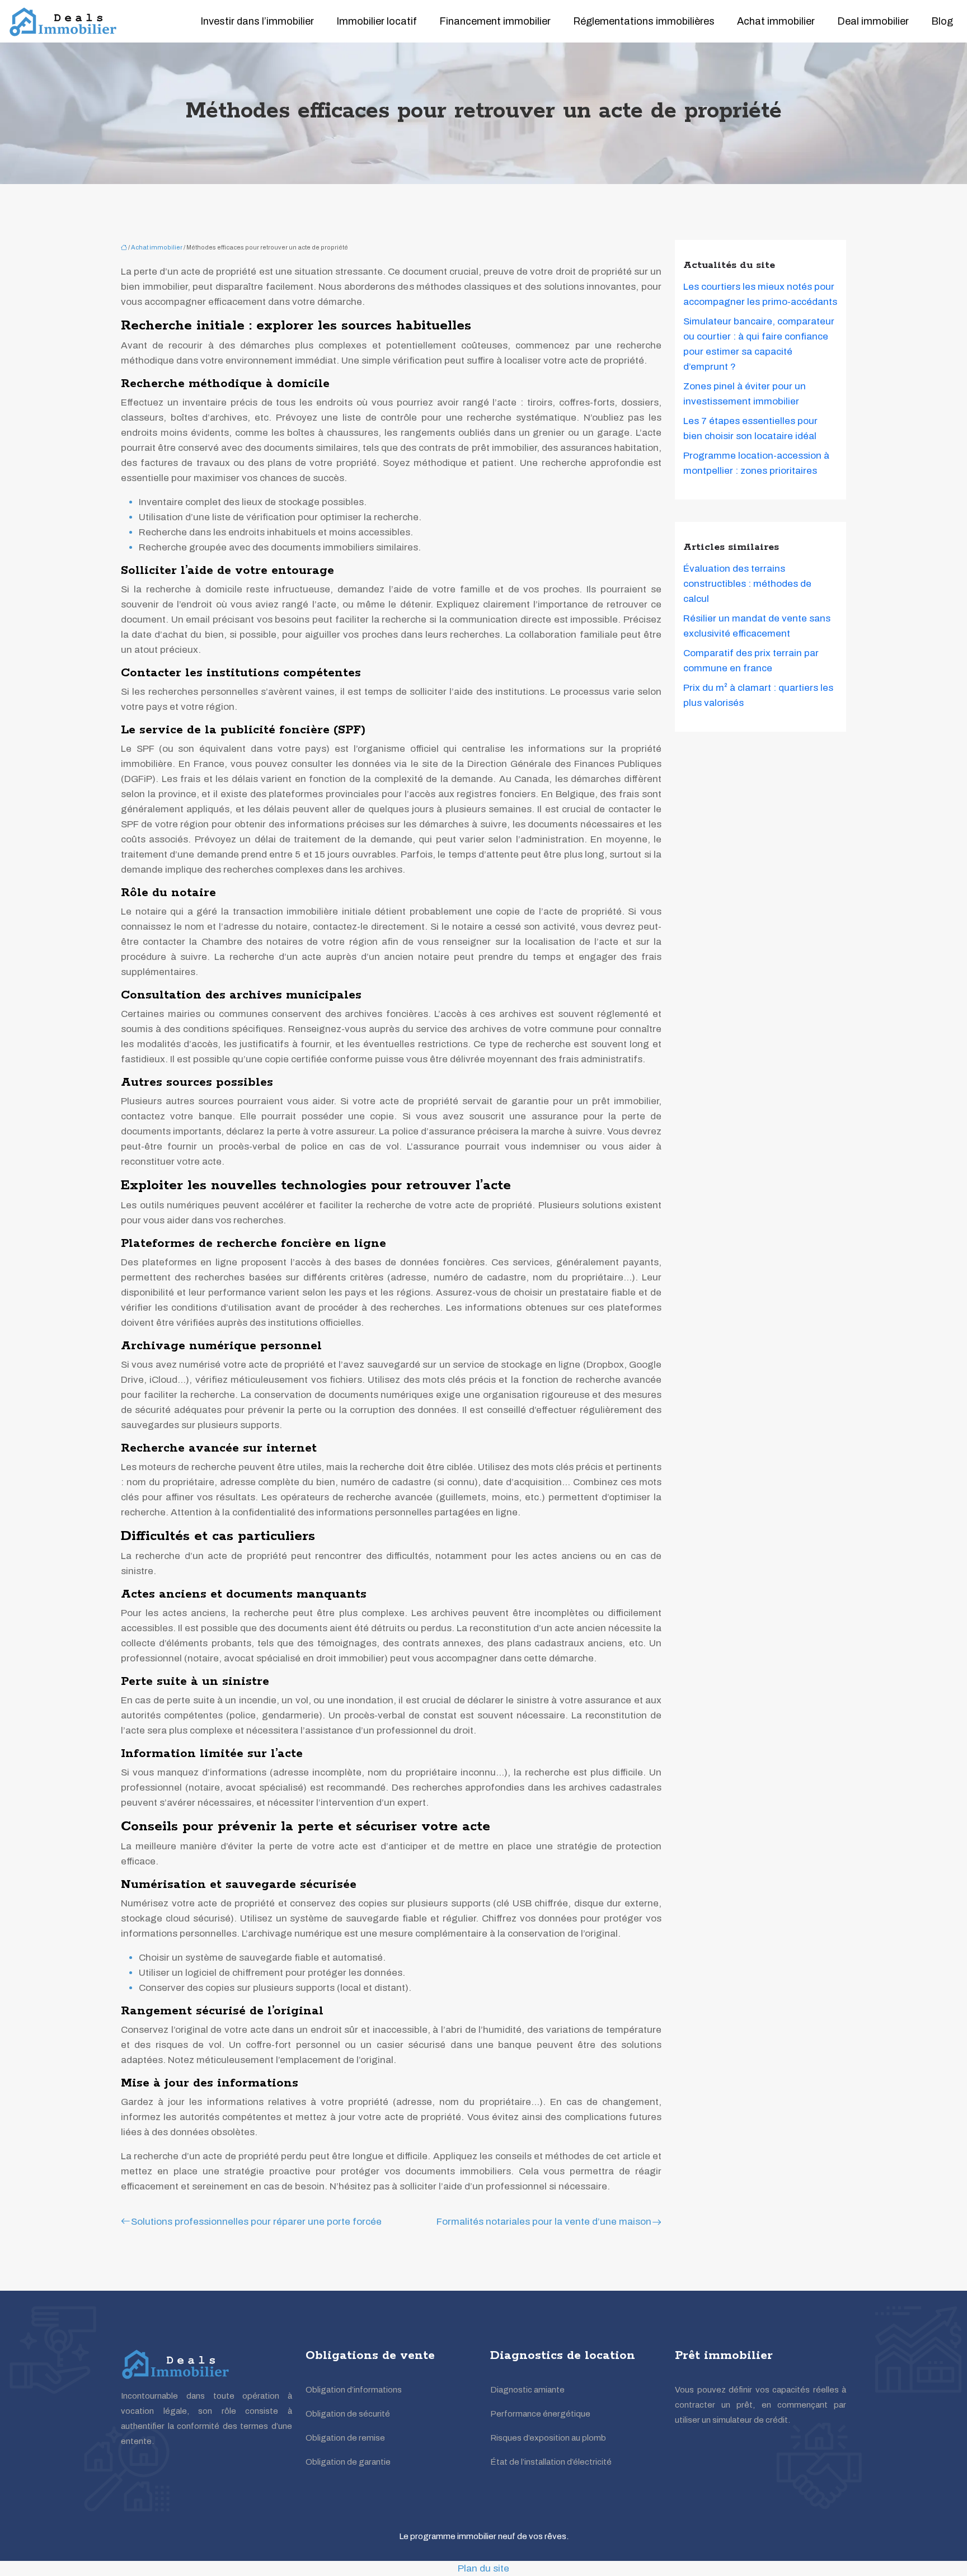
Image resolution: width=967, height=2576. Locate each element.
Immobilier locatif (377, 21)
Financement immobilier (495, 21)
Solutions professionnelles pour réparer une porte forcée (256, 2222)
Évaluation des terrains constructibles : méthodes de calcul (747, 584)
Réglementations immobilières (644, 21)
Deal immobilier (873, 21)
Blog (942, 21)
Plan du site (483, 2568)
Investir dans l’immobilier (257, 21)
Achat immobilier (776, 21)
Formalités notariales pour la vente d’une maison (544, 2222)
